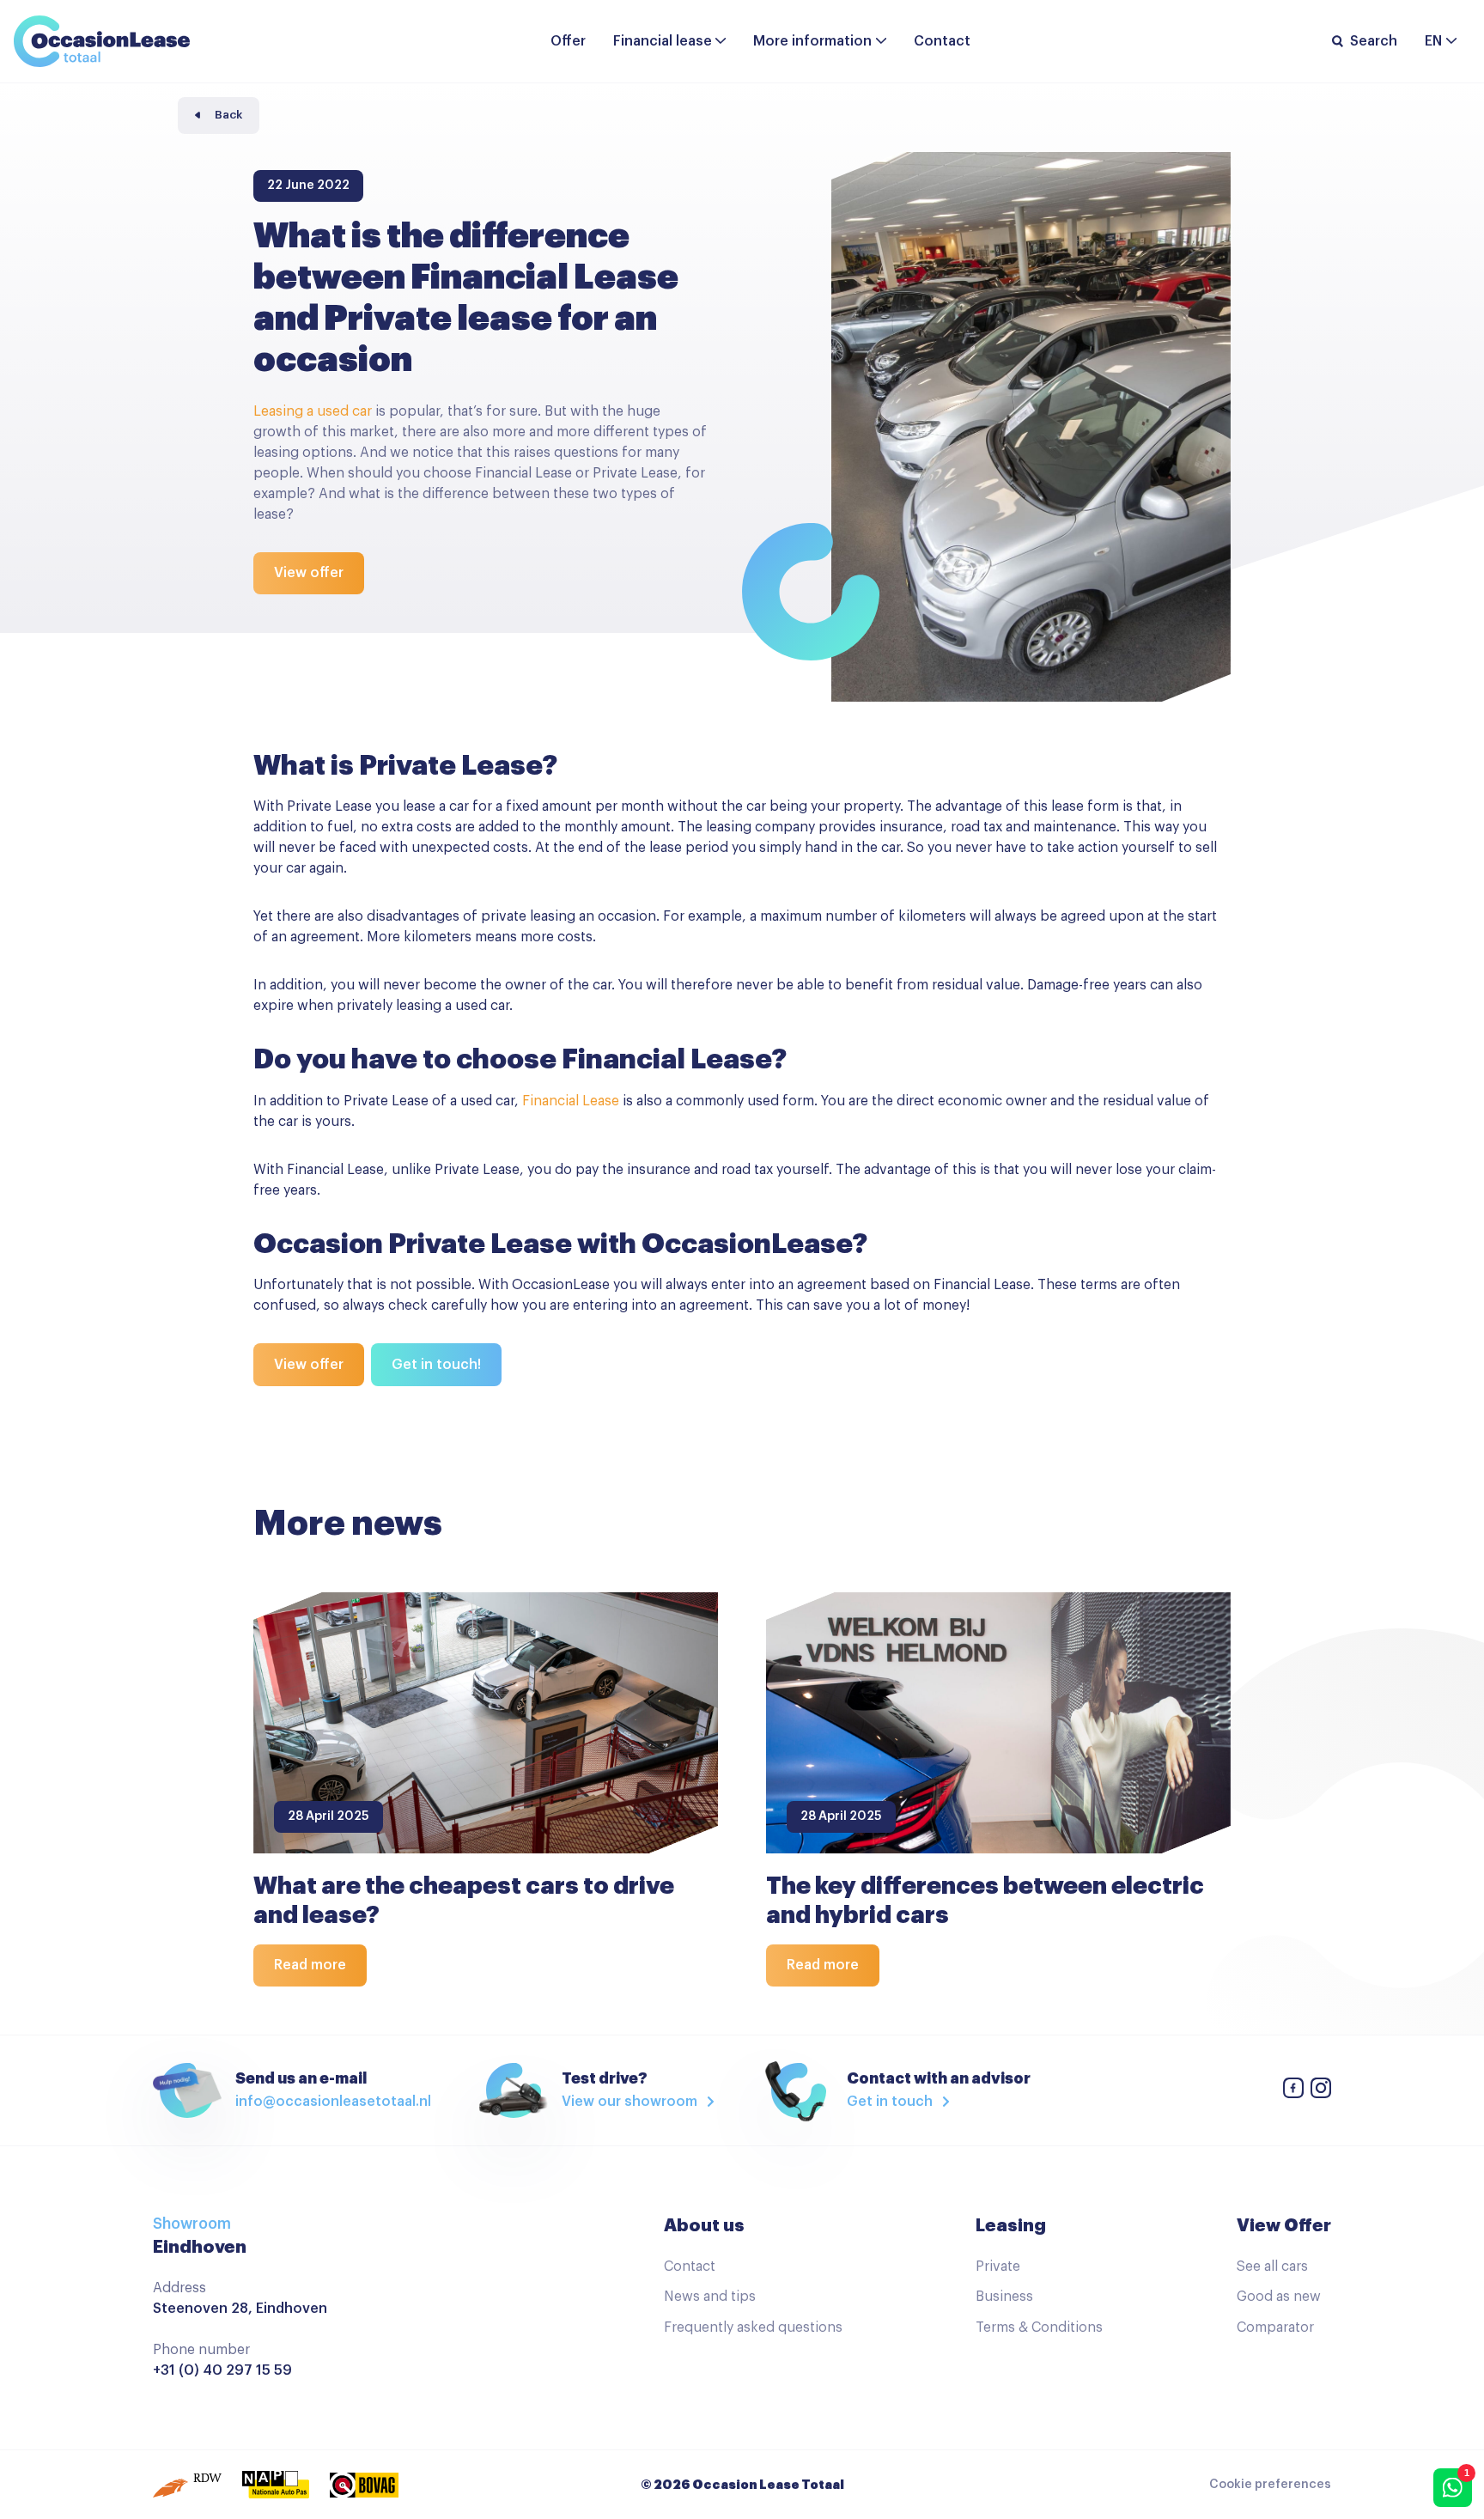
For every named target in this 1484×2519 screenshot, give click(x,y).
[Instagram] (1321, 2091)
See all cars (1272, 2266)
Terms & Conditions (1039, 2327)
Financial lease (663, 41)
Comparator (1275, 2327)
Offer (568, 41)
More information (812, 41)
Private (998, 2266)
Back (228, 115)
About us (704, 2225)
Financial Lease (571, 1101)
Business (1004, 2297)
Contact (942, 41)
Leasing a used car (313, 411)
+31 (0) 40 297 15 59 (222, 2370)
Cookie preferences (1270, 2485)
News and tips (710, 2297)
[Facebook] (1293, 2091)
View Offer (1284, 2225)
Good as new (1279, 2297)
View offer (309, 573)
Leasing (1011, 2225)
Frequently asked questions (753, 2327)
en (1433, 41)
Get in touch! (436, 1365)
